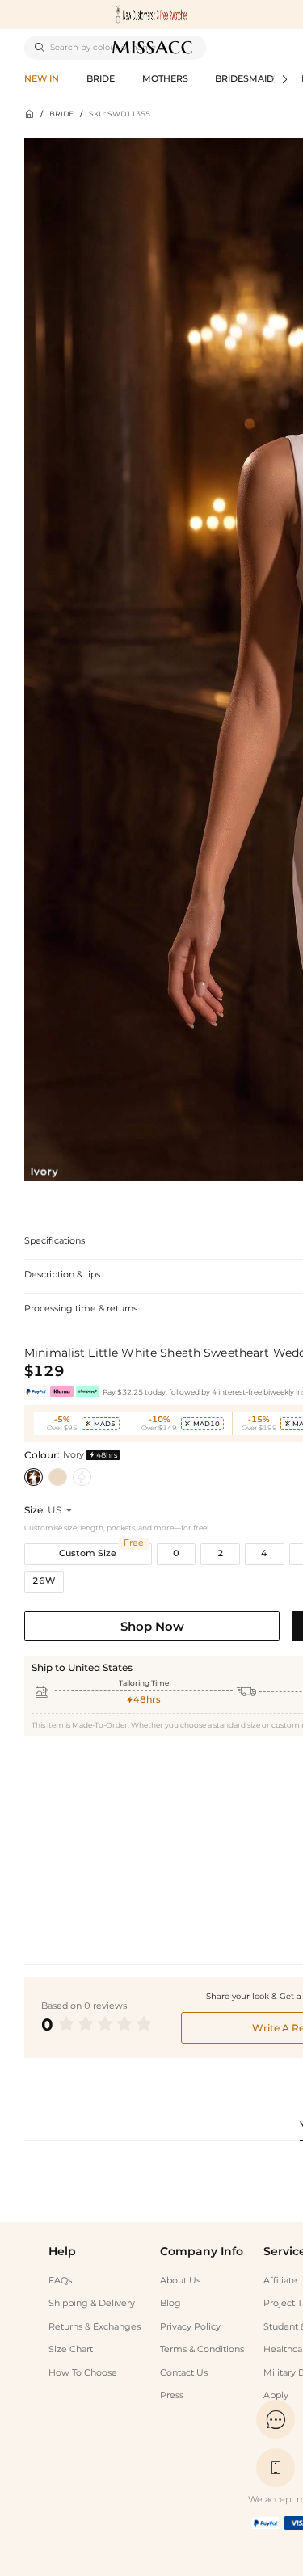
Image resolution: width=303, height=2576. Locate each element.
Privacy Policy (190, 2327)
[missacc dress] (151, 15)
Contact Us (184, 2373)
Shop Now (152, 1626)
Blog (170, 2303)
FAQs (60, 2281)
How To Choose (83, 2373)
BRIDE (61, 114)
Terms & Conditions (202, 2349)
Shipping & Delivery (92, 2303)
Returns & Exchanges (95, 2327)
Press (172, 2395)
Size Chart (71, 2349)
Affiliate (280, 2281)
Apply (276, 2395)
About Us (180, 2281)
